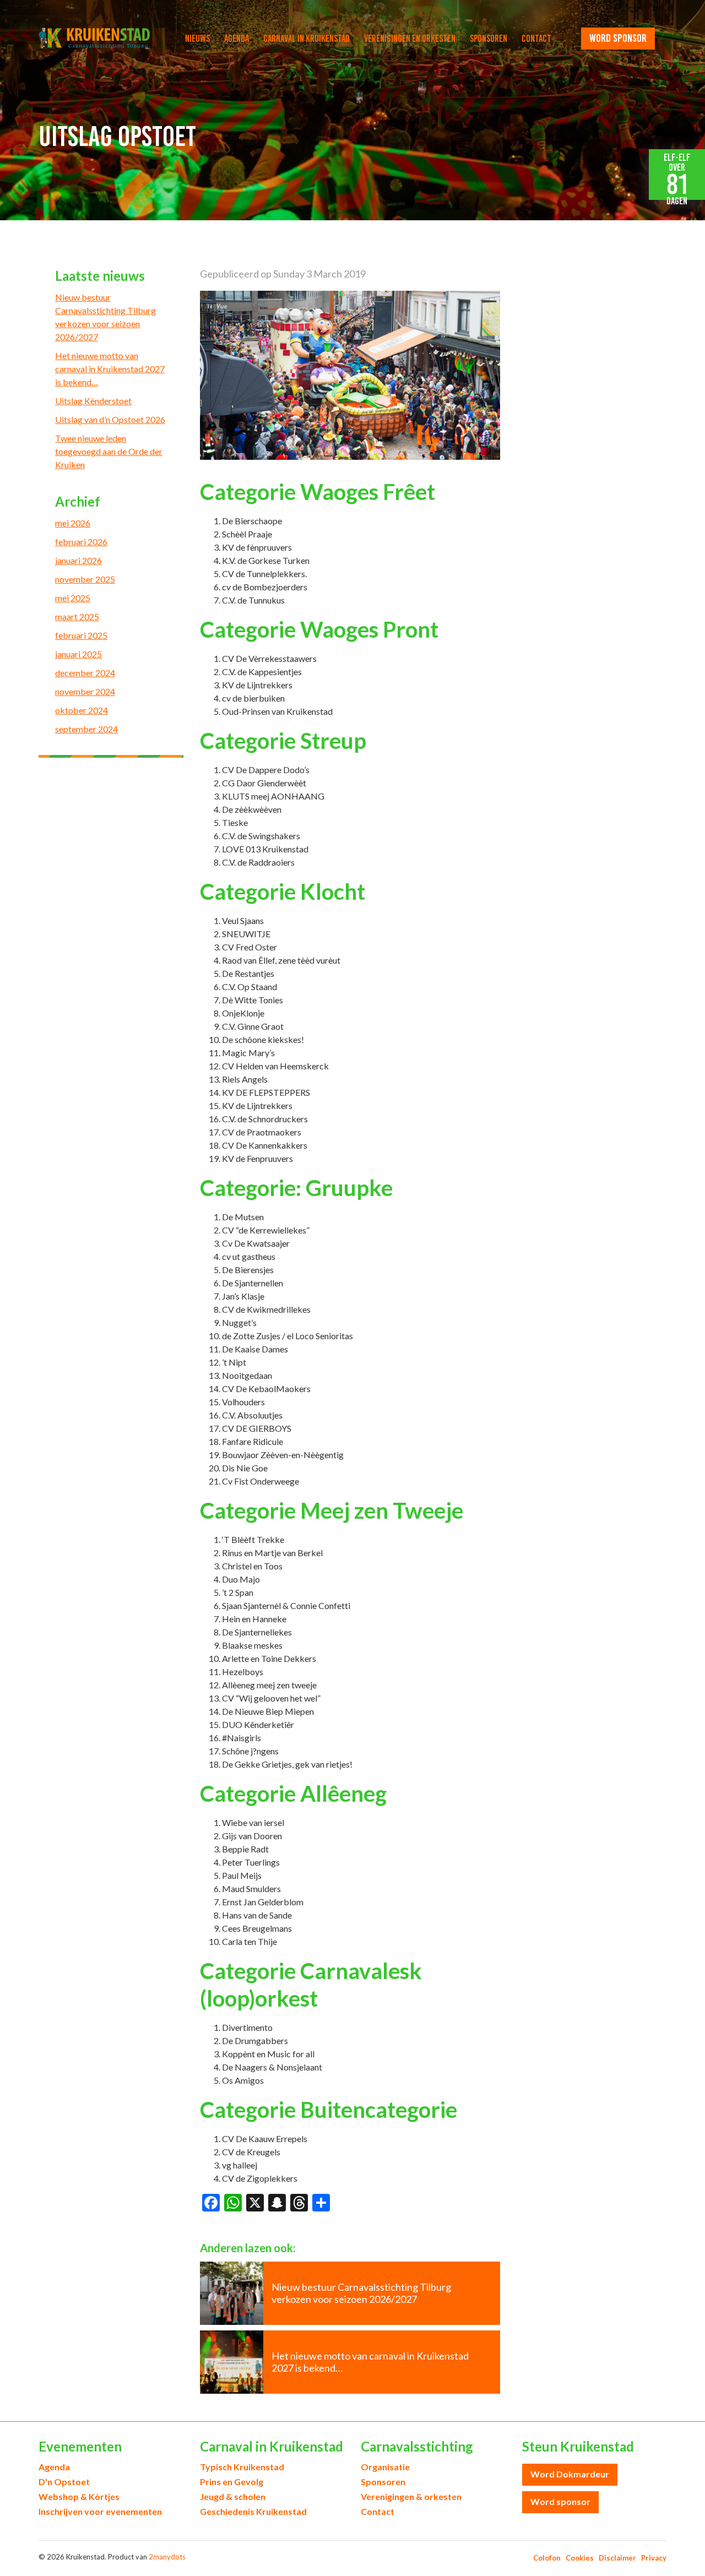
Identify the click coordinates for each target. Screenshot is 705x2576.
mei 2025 (73, 598)
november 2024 (85, 691)
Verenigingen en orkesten (410, 39)
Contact (536, 39)
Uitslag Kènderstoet (93, 401)
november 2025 (85, 579)
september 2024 (86, 729)
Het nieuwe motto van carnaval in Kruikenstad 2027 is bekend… (110, 369)
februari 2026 (81, 542)
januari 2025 (78, 654)
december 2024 (85, 673)
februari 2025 (81, 635)
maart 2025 (77, 616)
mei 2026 (73, 523)
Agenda (237, 39)
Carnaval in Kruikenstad (307, 39)
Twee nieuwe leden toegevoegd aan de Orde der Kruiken (109, 451)
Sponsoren (489, 39)
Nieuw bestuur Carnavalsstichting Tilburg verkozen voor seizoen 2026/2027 (105, 317)
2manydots (167, 2557)
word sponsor (618, 38)
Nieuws (197, 39)
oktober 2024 (82, 710)
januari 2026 (78, 560)
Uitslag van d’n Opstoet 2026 (110, 419)
